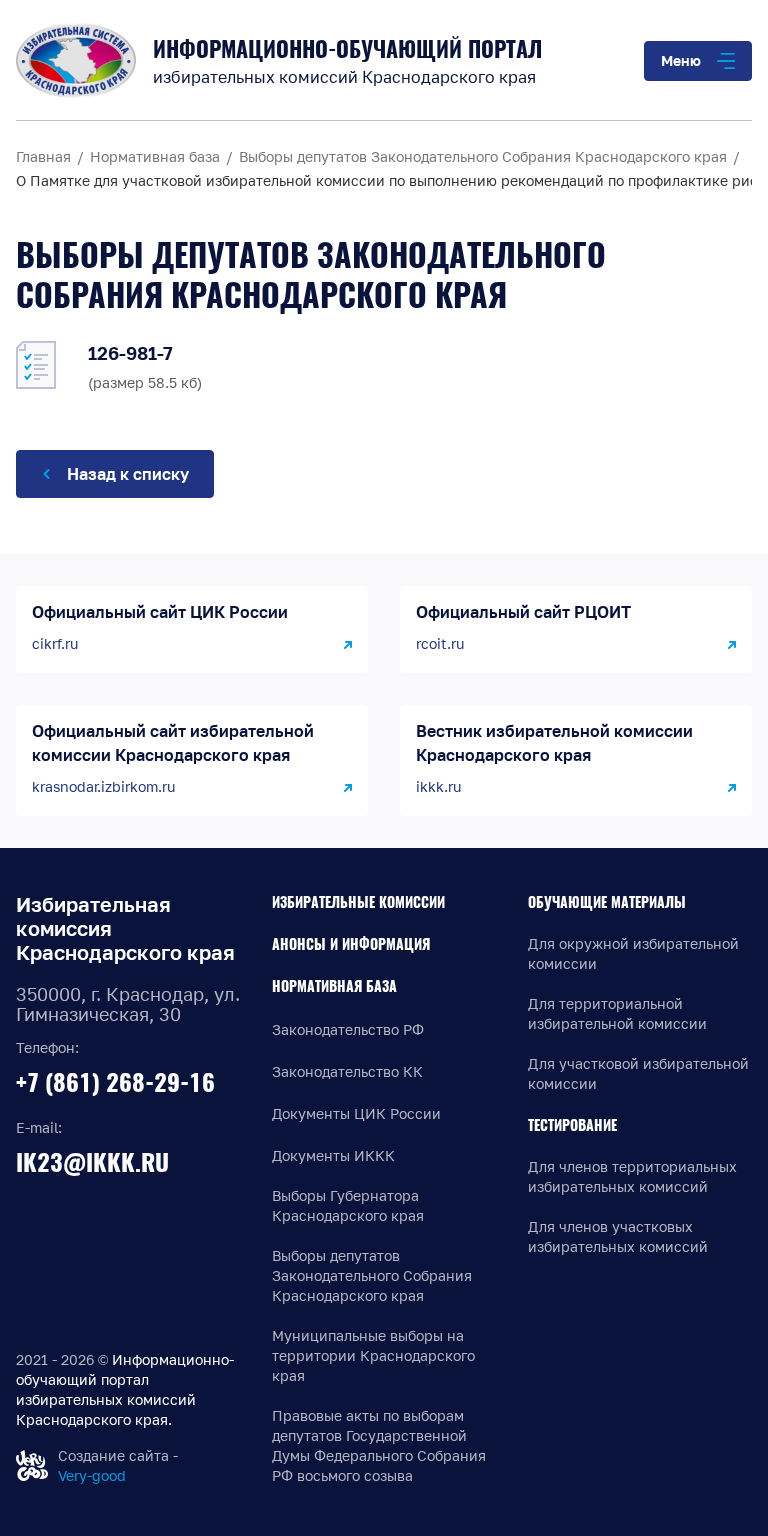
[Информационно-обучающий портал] (76, 60)
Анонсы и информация (351, 944)
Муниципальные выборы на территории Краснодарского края (373, 1355)
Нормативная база (334, 986)
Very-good (92, 1475)
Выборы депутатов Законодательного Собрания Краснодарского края (372, 1275)
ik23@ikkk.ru (92, 1162)
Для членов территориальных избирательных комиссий (632, 1176)
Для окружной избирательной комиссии (633, 953)
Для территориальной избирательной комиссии (617, 1013)
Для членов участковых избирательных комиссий (618, 1236)
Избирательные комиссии (358, 902)
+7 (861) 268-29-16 (115, 1082)
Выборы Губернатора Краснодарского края (348, 1205)
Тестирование (572, 1125)
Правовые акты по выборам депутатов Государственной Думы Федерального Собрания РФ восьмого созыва (379, 1445)
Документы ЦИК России (356, 1113)
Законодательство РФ (348, 1029)
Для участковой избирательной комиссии (638, 1073)
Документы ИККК (333, 1155)
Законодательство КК (347, 1071)
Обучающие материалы (607, 902)
